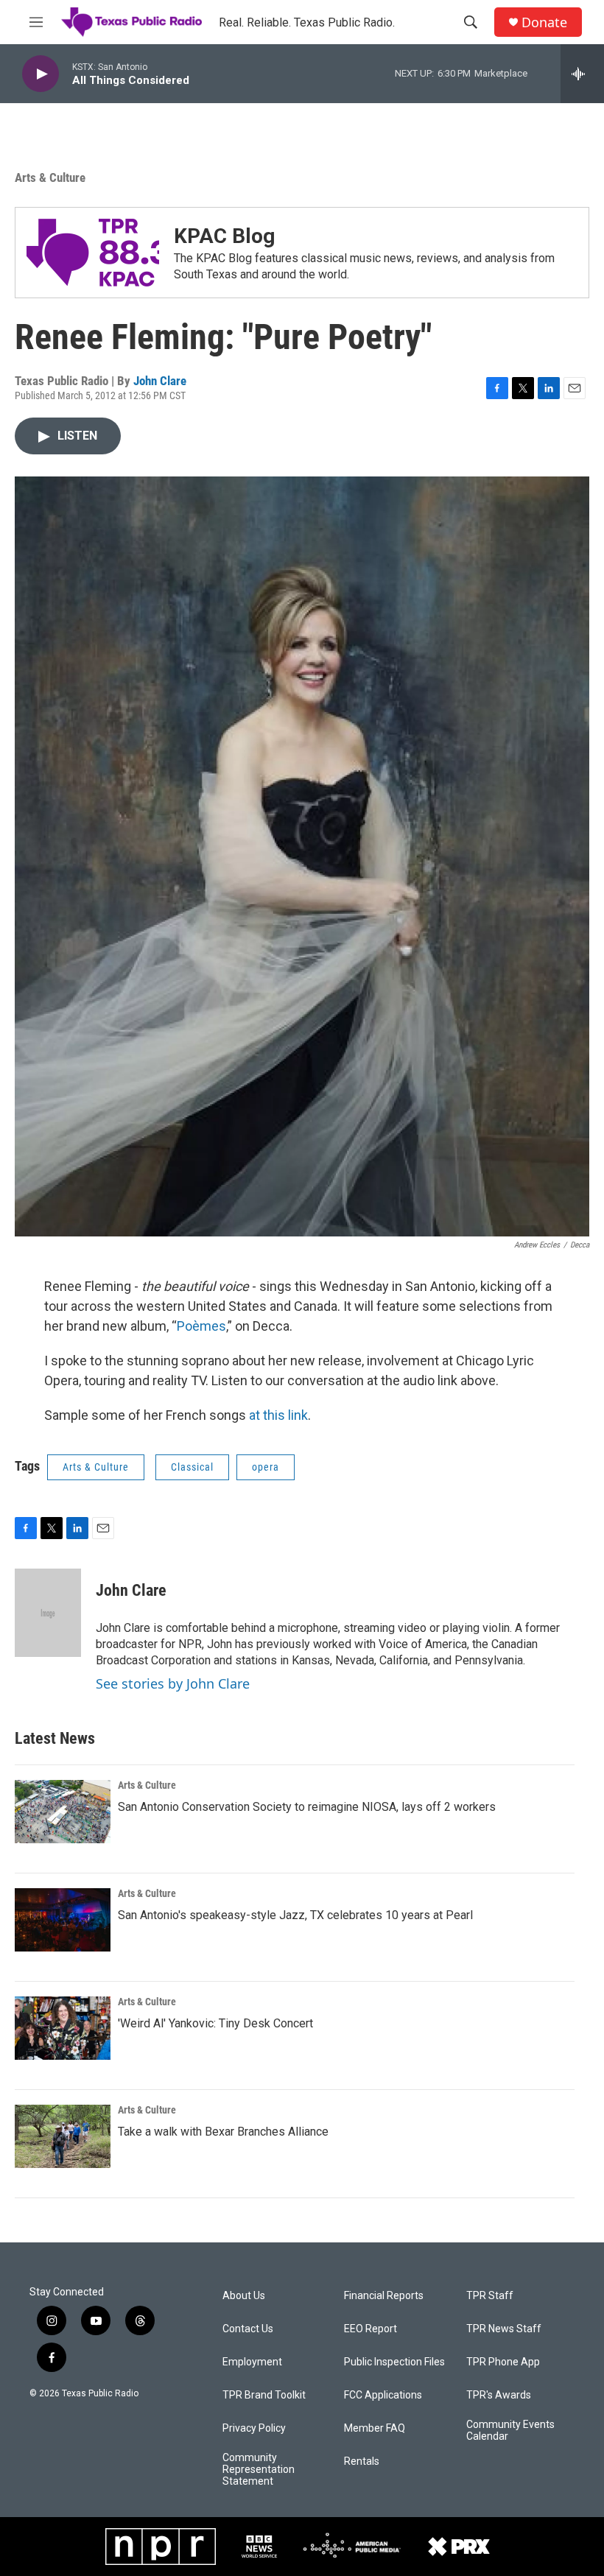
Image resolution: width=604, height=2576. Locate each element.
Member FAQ (375, 2428)
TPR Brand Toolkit (264, 2395)
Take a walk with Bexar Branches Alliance (223, 2132)
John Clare (160, 381)
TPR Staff (490, 2296)
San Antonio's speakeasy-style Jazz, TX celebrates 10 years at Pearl (295, 1915)
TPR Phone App (503, 2362)
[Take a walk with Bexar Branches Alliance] (63, 2136)
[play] (41, 74)
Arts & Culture (50, 177)
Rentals (362, 2461)
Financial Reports (384, 2296)
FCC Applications (383, 2395)
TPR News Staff (504, 2329)
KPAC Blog (224, 236)
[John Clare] (48, 1613)
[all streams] (582, 74)
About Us (244, 2296)
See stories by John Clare (173, 1683)
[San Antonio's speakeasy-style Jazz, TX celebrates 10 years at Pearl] (63, 1920)
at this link (278, 1415)
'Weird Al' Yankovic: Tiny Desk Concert (215, 2023)
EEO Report (371, 2329)
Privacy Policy (254, 2428)
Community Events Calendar (510, 2431)
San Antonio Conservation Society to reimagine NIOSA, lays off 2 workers (307, 1807)
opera (266, 1467)
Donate (544, 22)
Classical (192, 1467)
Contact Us (248, 2329)
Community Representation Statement (259, 2470)
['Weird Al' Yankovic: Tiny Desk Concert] (63, 2028)
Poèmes (201, 1326)
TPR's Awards (499, 2395)
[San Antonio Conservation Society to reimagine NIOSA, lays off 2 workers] (63, 1812)
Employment (252, 2362)
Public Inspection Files (394, 2362)
